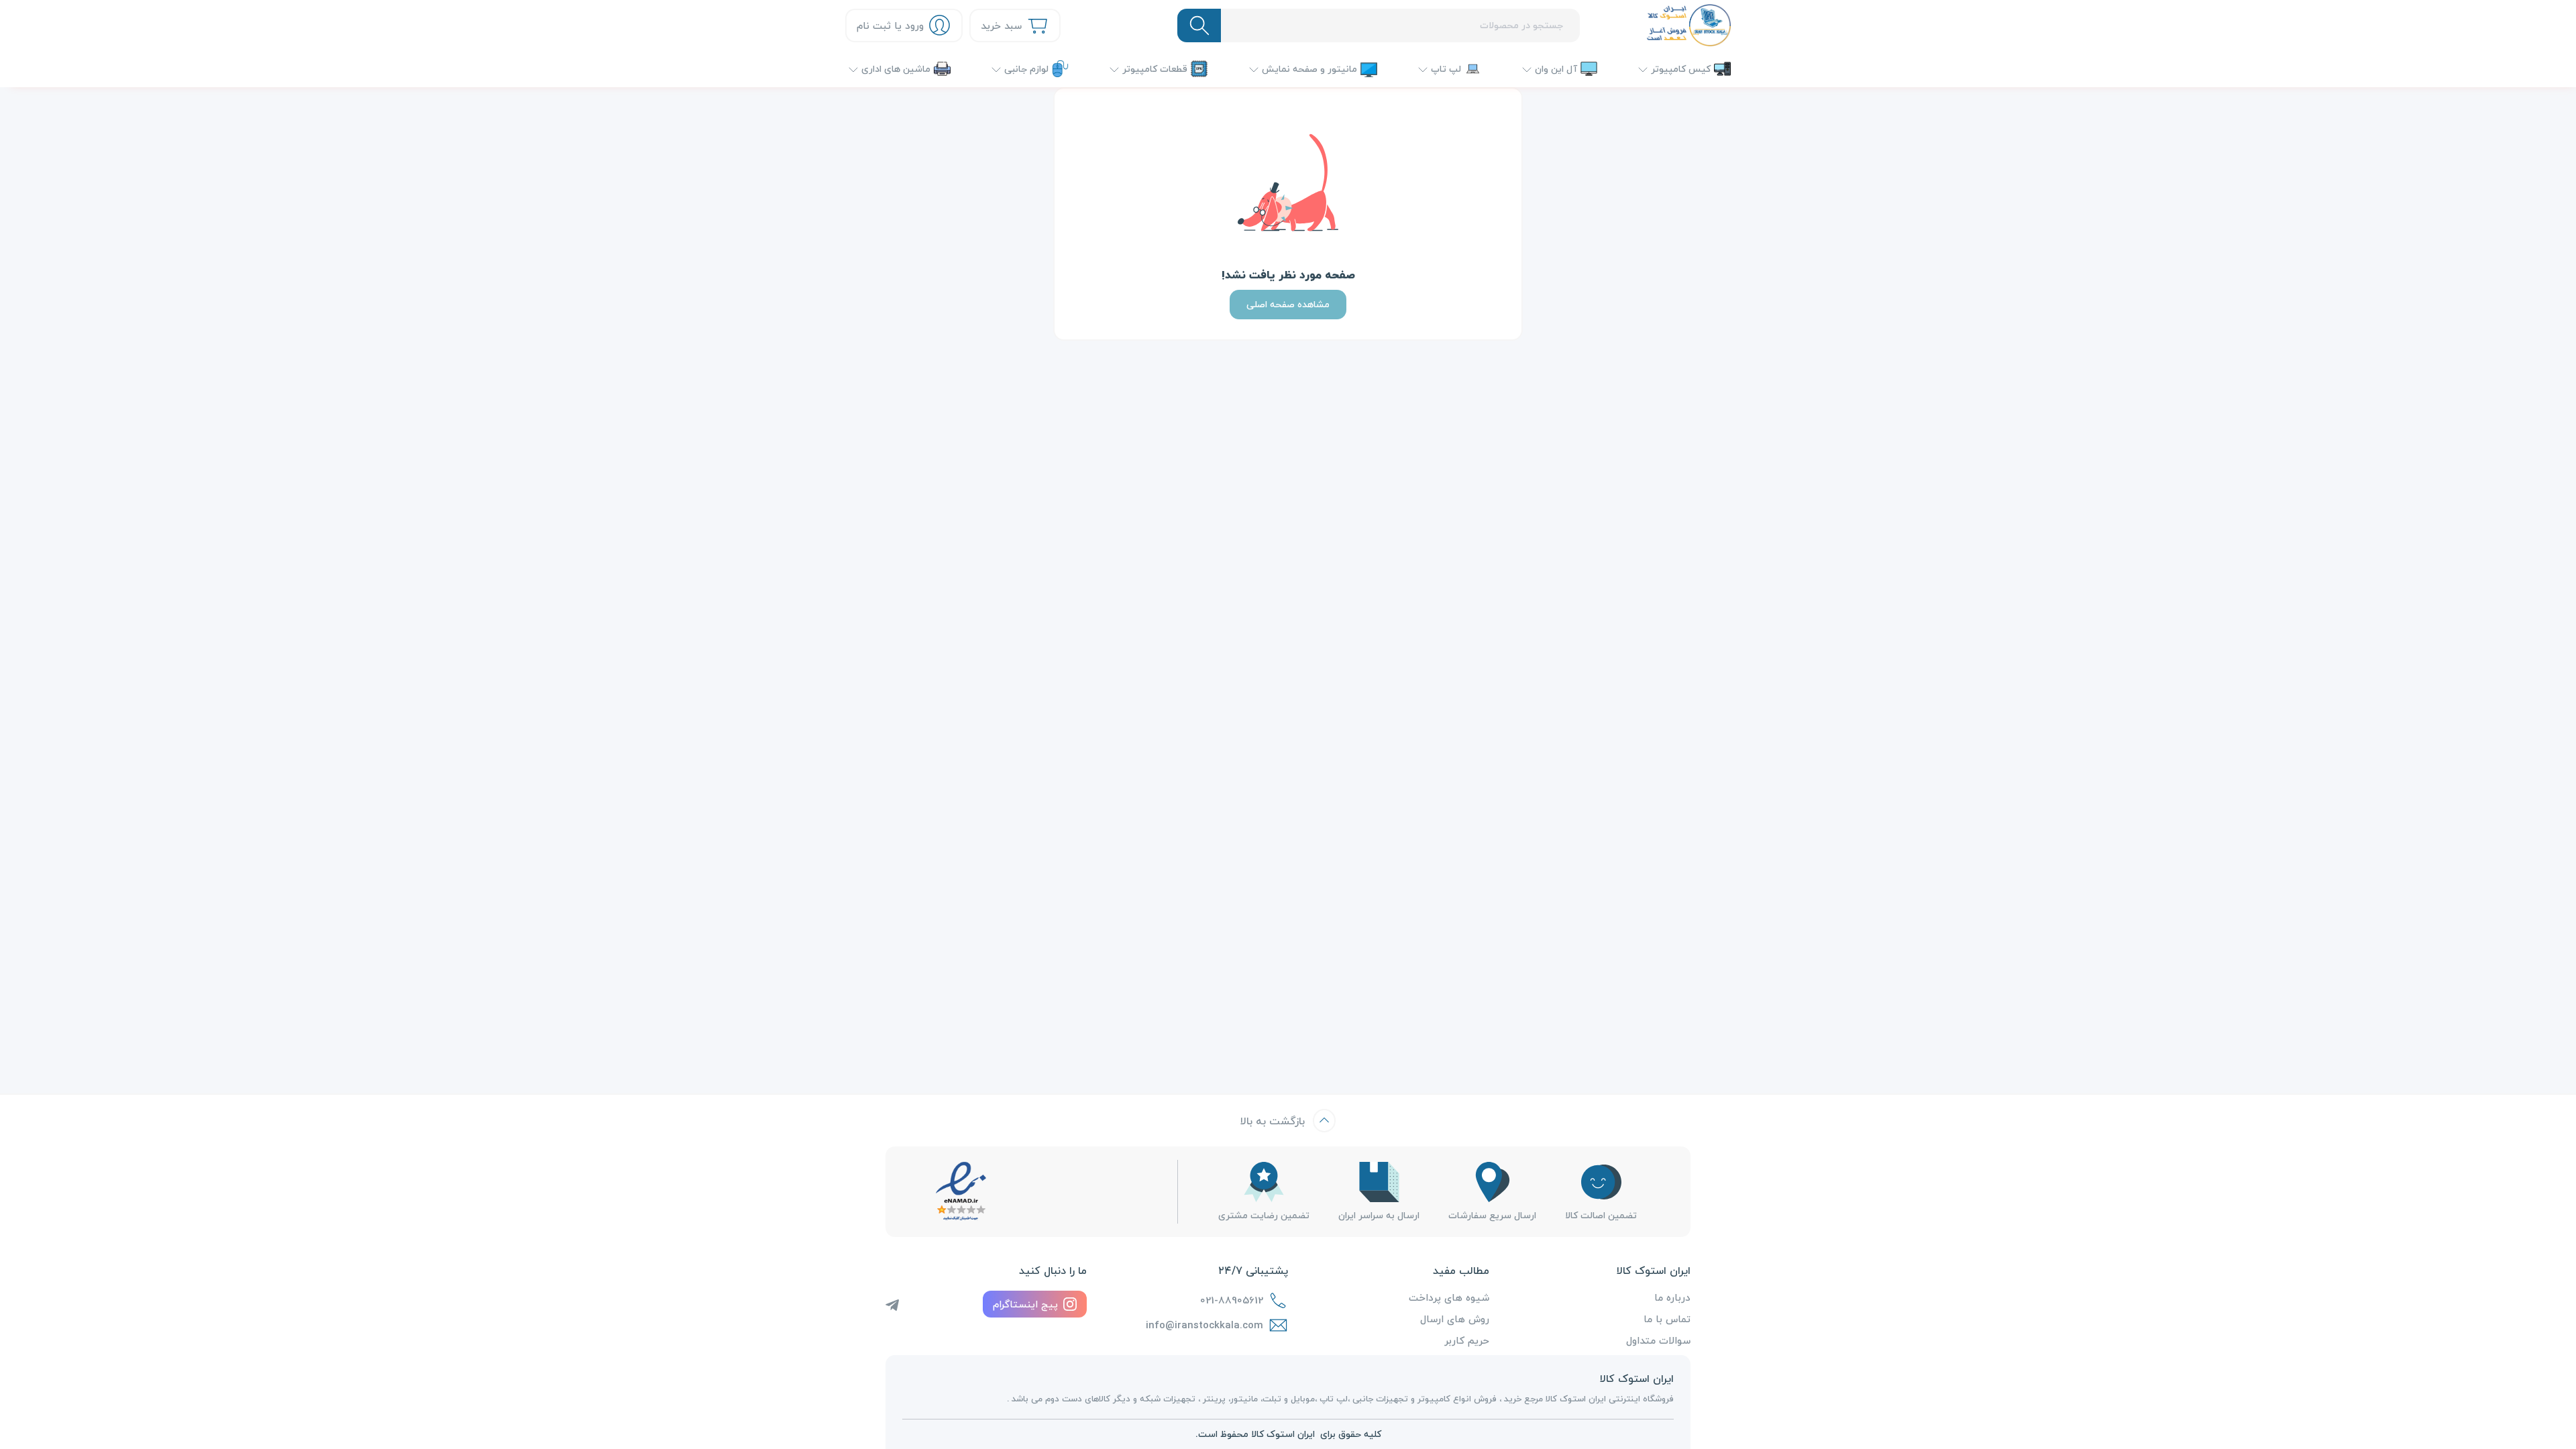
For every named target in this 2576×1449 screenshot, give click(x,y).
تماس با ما (1667, 1319)
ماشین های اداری (896, 69)
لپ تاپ (1446, 69)
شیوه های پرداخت (1449, 1297)
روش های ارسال (1455, 1319)
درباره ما (1672, 1297)
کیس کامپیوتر (1681, 69)
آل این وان (1556, 69)
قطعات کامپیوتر (1155, 69)
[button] (898, 69)
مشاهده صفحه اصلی (1288, 304)
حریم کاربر (1467, 1340)
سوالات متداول (1658, 1340)
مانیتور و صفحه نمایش (1309, 69)
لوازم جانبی (1026, 69)
